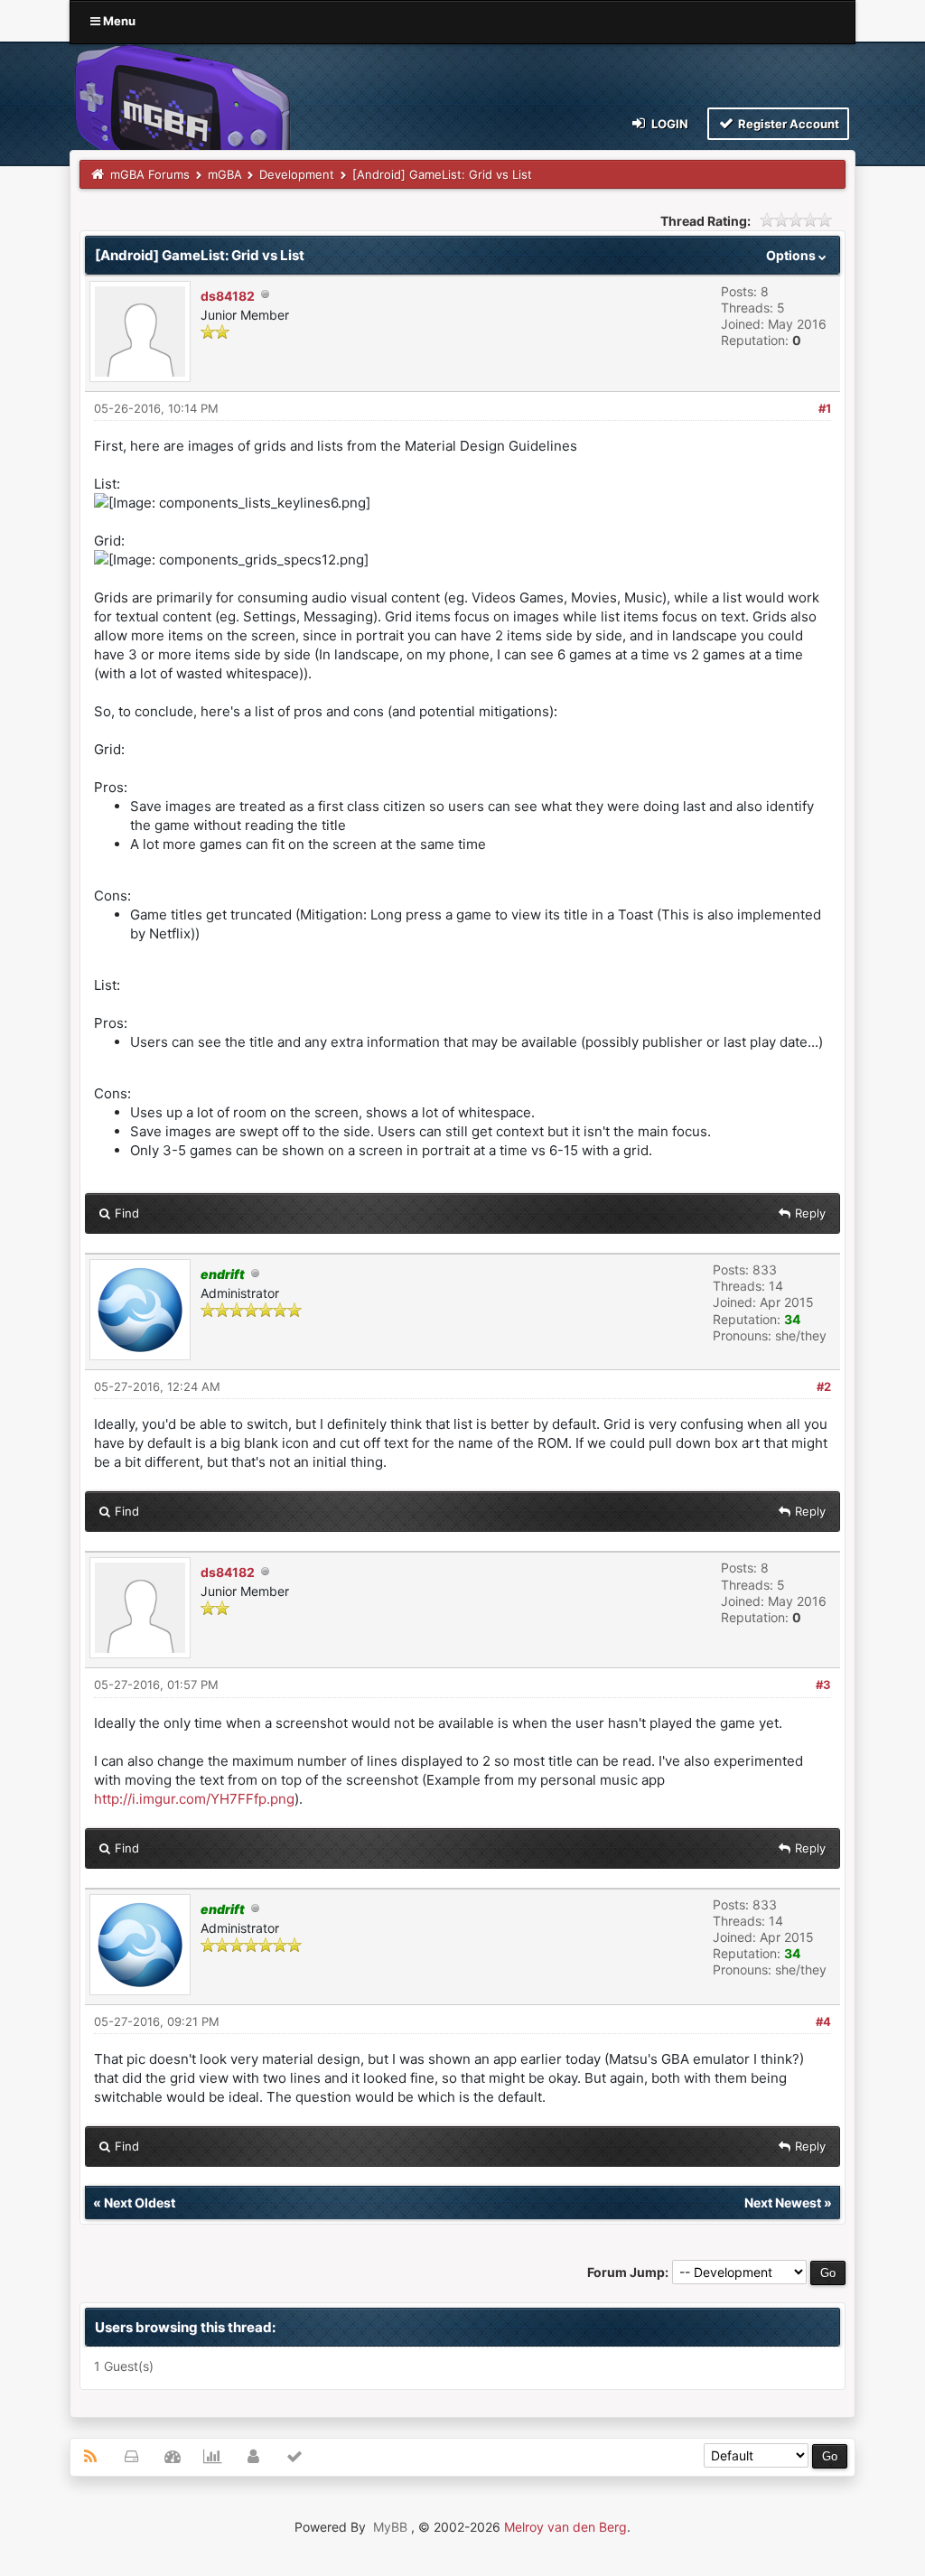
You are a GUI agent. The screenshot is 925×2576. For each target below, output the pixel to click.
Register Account (787, 124)
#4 (823, 2021)
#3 (823, 1685)
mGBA (225, 174)
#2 (824, 1386)
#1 (825, 408)
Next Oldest (140, 2203)
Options (792, 255)
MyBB (390, 2527)
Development (297, 174)
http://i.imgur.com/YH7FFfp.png (194, 1799)
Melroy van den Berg (565, 2527)
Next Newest (783, 2203)
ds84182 (228, 296)
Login (668, 124)
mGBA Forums (150, 174)
